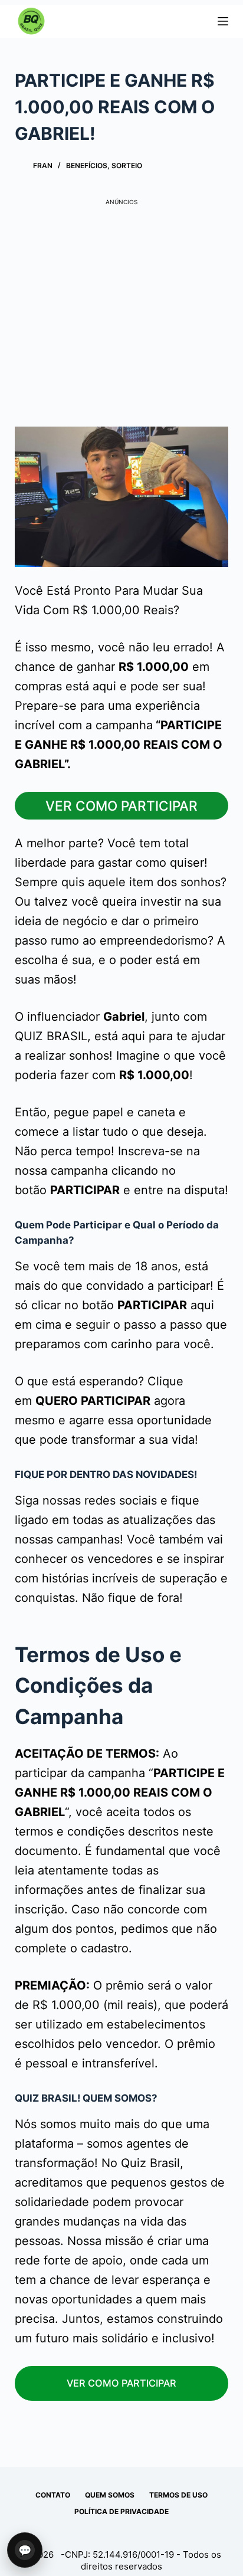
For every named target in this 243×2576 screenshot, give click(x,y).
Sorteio (127, 165)
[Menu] (223, 21)
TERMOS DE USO (178, 2495)
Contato (53, 2495)
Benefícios (87, 165)
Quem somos (110, 2495)
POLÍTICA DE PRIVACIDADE (121, 2511)
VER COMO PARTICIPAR (121, 806)
